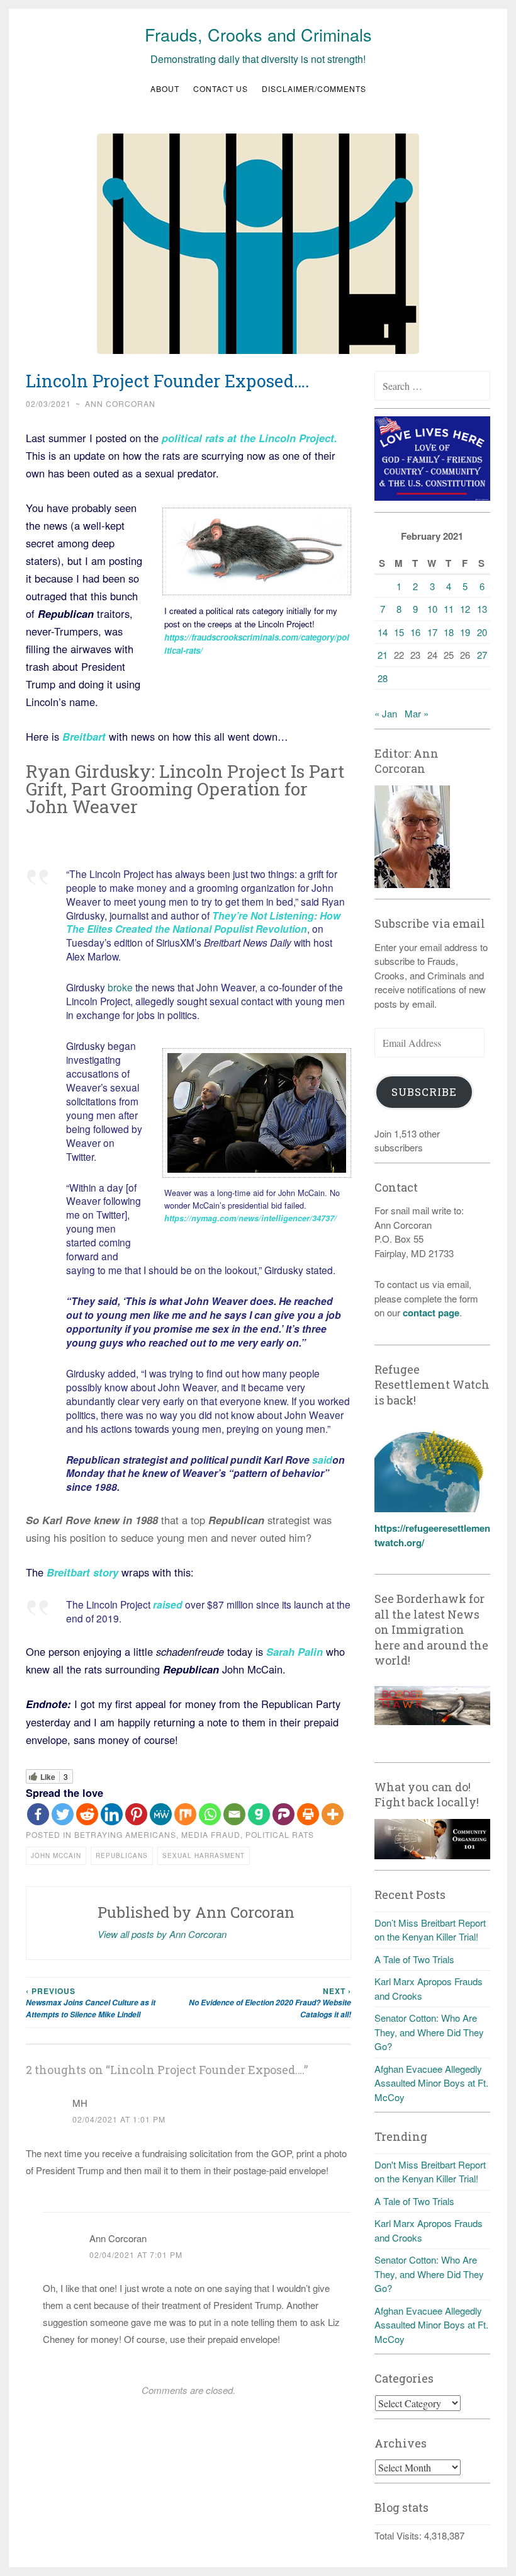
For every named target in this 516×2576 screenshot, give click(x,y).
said (322, 1460)
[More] (333, 1814)
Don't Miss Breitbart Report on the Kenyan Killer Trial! (430, 2172)
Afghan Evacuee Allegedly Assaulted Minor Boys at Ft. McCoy (431, 2083)
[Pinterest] (136, 1814)
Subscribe (424, 1092)
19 (465, 632)
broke (120, 987)
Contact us (221, 88)
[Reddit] (87, 1814)
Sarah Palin (293, 1651)
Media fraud (211, 1834)
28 (383, 678)
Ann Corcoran (120, 403)
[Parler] (283, 1814)
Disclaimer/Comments (314, 88)
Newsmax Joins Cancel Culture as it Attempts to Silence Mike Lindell (91, 2003)
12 (465, 609)
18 (449, 632)
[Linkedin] (112, 1814)
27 (482, 655)
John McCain (56, 1855)
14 (383, 632)
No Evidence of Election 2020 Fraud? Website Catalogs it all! (270, 2003)
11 (449, 609)
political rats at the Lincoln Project (246, 438)
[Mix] (185, 1814)
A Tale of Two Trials (414, 1959)
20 (482, 632)
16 (415, 632)
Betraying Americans (125, 1834)
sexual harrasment (204, 1855)
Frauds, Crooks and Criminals (258, 34)
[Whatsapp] (210, 1814)
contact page (431, 1313)
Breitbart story (82, 1572)
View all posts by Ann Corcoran (162, 1934)
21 (383, 655)
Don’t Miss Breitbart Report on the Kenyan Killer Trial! (430, 1930)
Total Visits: (399, 2535)
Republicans (122, 1855)
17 (432, 632)
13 (482, 609)
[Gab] (259, 1814)
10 (432, 609)
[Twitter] (63, 1814)
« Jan (386, 713)
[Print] (308, 1814)
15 (399, 632)
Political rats (280, 1834)
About (165, 88)
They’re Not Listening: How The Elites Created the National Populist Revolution (203, 922)
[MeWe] (161, 1814)
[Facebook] (38, 1814)
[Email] (234, 1814)
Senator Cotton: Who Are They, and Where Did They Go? (429, 2032)
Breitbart (84, 736)
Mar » (417, 713)
